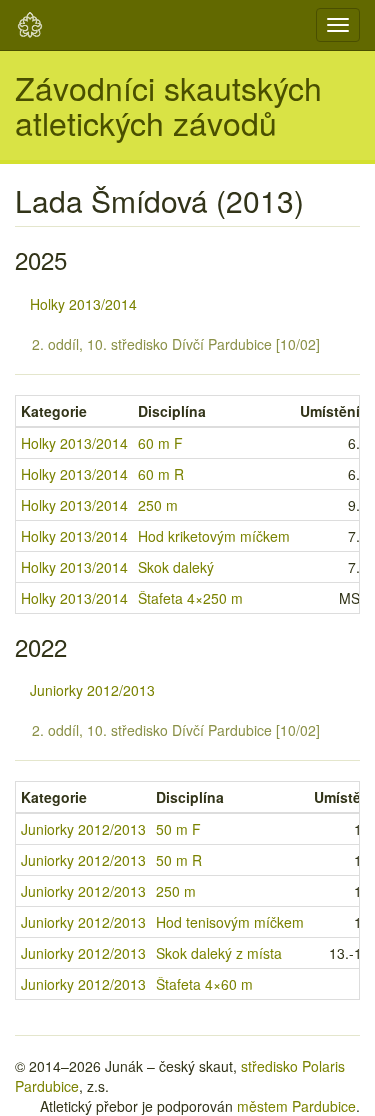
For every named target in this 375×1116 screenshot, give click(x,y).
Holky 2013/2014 (83, 304)
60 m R (161, 474)
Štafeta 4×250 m (190, 598)
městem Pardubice (296, 1106)
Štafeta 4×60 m (204, 984)
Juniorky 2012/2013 (92, 690)
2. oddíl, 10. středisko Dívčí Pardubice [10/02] (176, 344)
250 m (158, 505)
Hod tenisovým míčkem (230, 922)
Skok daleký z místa (219, 953)
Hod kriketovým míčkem (214, 536)
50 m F (178, 829)
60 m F (160, 443)
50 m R (179, 860)
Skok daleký (176, 567)
